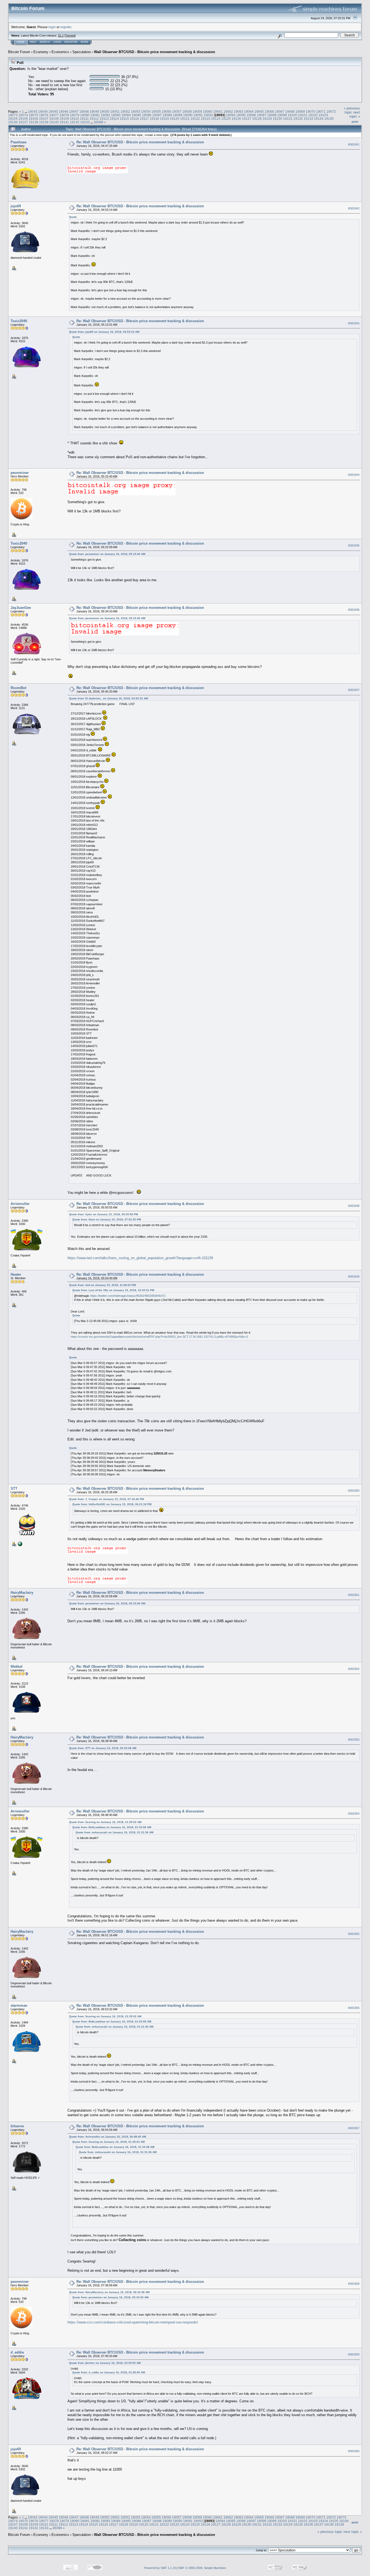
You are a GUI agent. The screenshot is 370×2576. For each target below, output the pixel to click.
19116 (134, 119)
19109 (64, 119)
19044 (43, 111)
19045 (53, 111)
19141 (64, 122)
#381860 (354, 2451)
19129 (267, 119)
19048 (84, 111)
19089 (178, 115)
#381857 (354, 2128)
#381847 (354, 690)
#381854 (354, 1814)
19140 (54, 122)
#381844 (354, 475)
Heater (16, 1274)
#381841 (354, 144)
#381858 (354, 2284)
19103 (323, 115)
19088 (167, 115)
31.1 (61, 35)
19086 (147, 115)
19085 (136, 115)
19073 (13, 115)
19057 (177, 111)
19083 (116, 115)
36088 (98, 122)
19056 (166, 111)
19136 (13, 122)
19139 (44, 122)
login (52, 27)
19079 (75, 115)
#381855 (354, 1934)
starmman (19, 2005)
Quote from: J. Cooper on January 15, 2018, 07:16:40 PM (106, 1499)
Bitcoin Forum (19, 52)
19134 (319, 119)
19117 (144, 119)
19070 (311, 111)
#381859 (354, 2355)
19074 (23, 115)
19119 (164, 119)
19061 (218, 111)
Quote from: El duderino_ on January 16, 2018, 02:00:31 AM (108, 698)
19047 (74, 111)
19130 (277, 119)
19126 (236, 119)
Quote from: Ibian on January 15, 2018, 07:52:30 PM (107, 1219)
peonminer (20, 473)
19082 (106, 115)
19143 (85, 122)
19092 (208, 115)
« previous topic (352, 110)
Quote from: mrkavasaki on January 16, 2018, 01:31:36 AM (114, 1832)
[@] (20, 1544)
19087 (157, 115)
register (66, 27)
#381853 (354, 1740)
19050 (105, 111)
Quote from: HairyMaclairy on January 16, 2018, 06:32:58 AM (109, 2292)
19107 (44, 119)
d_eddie (17, 2352)
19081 (95, 115)
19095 (241, 115)
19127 (247, 119)
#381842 (354, 208)
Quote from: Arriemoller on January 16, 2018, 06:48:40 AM (108, 2137)
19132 (298, 119)
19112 (94, 119)
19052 (125, 111)
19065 (259, 111)
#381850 (354, 1491)
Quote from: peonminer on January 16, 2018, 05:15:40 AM (107, 554)
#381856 (354, 2008)
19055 (156, 111)
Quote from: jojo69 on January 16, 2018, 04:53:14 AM (104, 332)
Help (33, 42)
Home (21, 42)
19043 (33, 111)
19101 (303, 115)
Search (45, 42)
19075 (33, 115)
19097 (262, 115)
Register (71, 42)
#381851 (354, 1595)
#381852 (354, 1669)
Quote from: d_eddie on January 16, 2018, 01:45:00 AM (109, 2372)
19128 (257, 119)
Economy (41, 52)
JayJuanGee (21, 608)
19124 (216, 119)
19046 (64, 111)
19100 (292, 115)
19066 (269, 111)
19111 (84, 119)
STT (14, 1489)
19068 (290, 111)
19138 (33, 122)
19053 (136, 111)
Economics (60, 52)
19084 (126, 115)
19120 (175, 119)
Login (57, 42)
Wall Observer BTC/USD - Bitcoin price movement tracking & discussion (155, 52)
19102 (313, 115)
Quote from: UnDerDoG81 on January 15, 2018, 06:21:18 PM (112, 1504)
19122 (195, 119)
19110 (74, 119)
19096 (251, 115)
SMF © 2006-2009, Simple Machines (202, 2568)
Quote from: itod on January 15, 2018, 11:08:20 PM (102, 1285)
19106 (33, 119)
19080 (85, 115)
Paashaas (19, 142)
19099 (282, 115)
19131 (288, 119)
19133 (308, 119)
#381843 (354, 323)
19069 (300, 111)
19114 (114, 119)
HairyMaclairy (22, 1593)
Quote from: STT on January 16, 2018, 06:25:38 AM (103, 1748)
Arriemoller (20, 1204)
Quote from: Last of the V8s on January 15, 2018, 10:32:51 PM (113, 1290)
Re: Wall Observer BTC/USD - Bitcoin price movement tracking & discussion (140, 142)
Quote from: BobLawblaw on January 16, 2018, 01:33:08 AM (112, 1827)
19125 (226, 119)
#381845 (354, 545)
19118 (154, 119)
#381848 (354, 1206)
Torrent (70, 35)
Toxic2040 (19, 321)
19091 (198, 115)
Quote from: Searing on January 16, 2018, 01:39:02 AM (105, 1822)
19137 (23, 122)
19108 (54, 119)
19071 (321, 111)
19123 (205, 119)
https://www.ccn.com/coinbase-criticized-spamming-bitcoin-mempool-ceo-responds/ (133, 2322)
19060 (208, 111)
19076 (44, 115)
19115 (124, 119)
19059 (197, 111)
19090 (188, 115)
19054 (146, 111)
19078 (64, 115)
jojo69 (16, 206)
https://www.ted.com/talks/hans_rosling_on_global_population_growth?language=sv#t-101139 (140, 1258)
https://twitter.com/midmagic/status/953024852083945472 (128, 1296)
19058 (187, 111)
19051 (115, 111)
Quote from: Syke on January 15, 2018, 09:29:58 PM (103, 1214)
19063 (238, 111)
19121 (185, 119)
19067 (280, 111)
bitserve (17, 2126)
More (85, 42)
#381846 (354, 610)
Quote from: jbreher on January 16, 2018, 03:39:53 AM (105, 2363)
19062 (228, 111)
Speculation (82, 52)
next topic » (355, 114)
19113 (104, 119)
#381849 (354, 1276)
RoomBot (18, 688)
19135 (329, 119)
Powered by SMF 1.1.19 (160, 2568)
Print (355, 122)
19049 (94, 111)
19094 (231, 115)
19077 (54, 115)
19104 (13, 119)
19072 (331, 111)
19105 (23, 119)
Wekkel (17, 1667)
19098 (272, 115)
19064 (249, 111)
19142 (75, 122)
